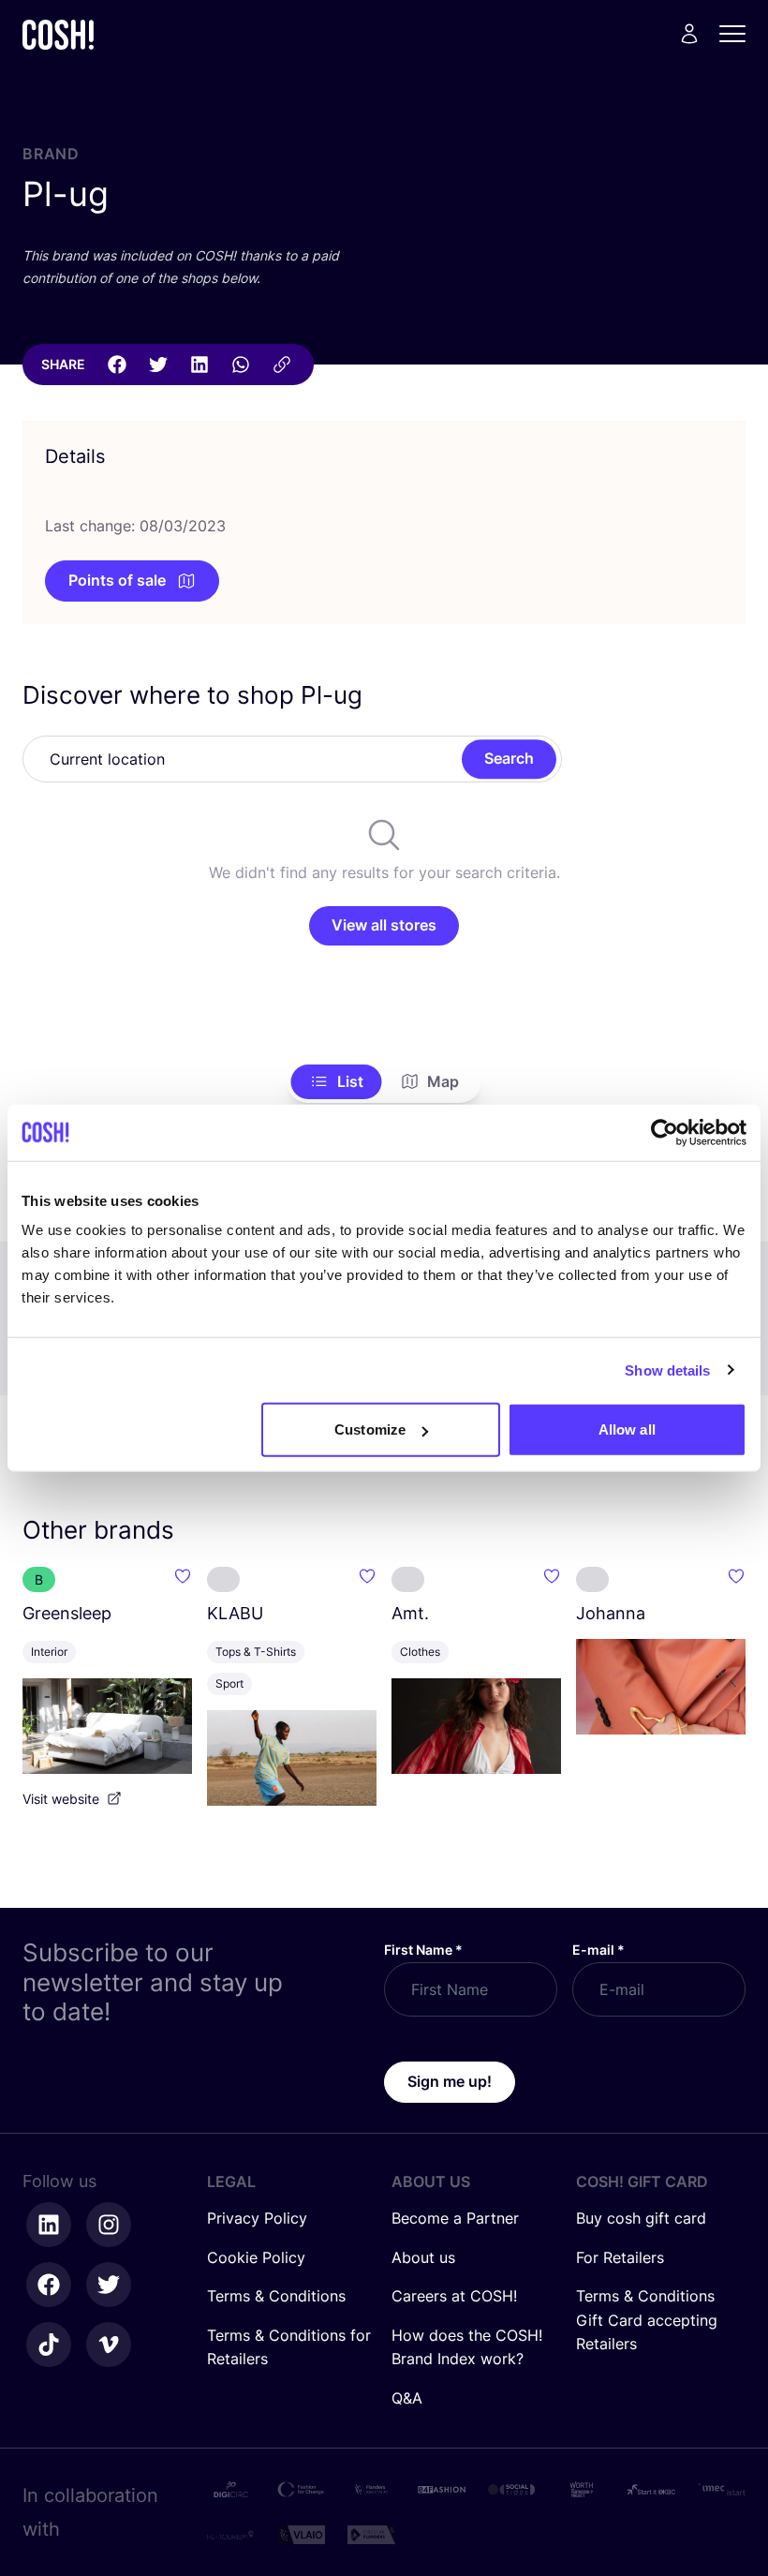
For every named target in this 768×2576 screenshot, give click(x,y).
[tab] (337, 1082)
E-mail (598, 1950)
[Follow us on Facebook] (49, 2285)
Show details (667, 1370)
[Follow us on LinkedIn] (49, 2225)
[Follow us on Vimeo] (109, 2345)
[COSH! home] (58, 34)
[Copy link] (282, 365)
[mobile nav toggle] (738, 34)
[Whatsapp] (241, 365)
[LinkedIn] (199, 365)
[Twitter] (158, 365)
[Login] (689, 34)
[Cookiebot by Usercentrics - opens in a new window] (665, 1132)
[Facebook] (117, 365)
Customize (370, 1429)
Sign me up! (450, 2081)
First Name (423, 1950)
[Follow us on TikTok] (49, 2345)
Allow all (627, 1429)
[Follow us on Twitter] (109, 2285)
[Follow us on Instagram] (109, 2225)
